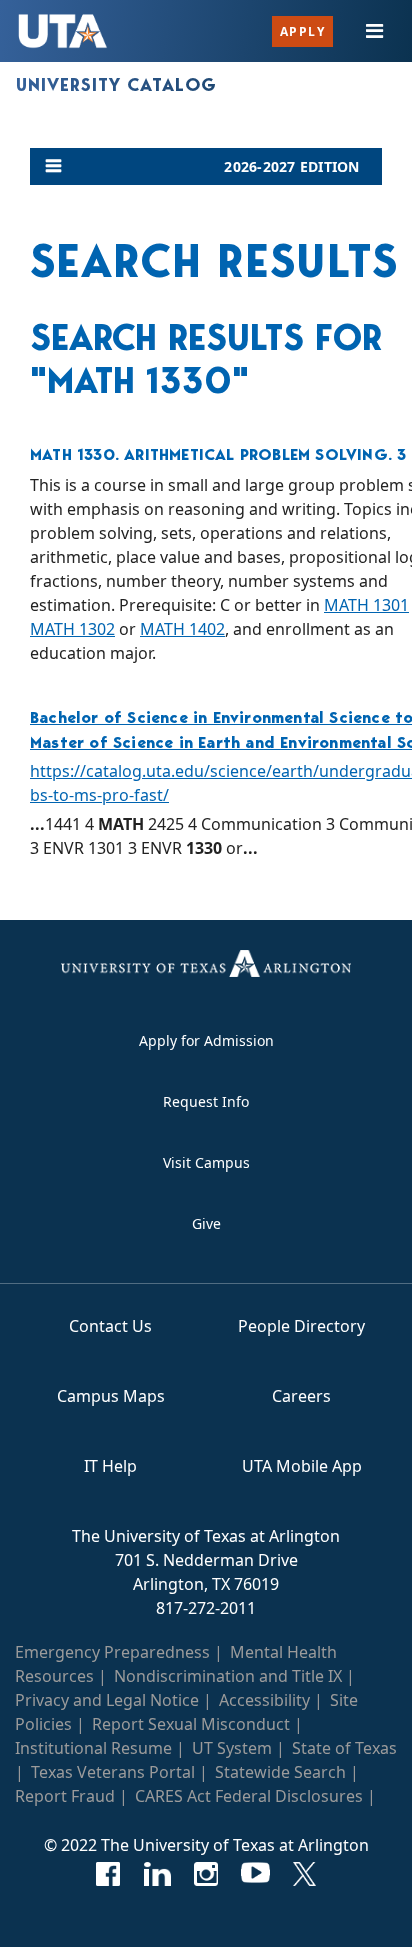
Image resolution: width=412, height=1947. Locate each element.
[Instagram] (206, 1874)
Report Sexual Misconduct (191, 1724)
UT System (232, 1748)
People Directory (301, 1326)
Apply (303, 31)
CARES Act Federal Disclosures (249, 1796)
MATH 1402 (182, 629)
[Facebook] (108, 1874)
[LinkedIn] (157, 1874)
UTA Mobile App (302, 1466)
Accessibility (264, 1700)
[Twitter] (304, 1874)
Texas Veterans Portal (113, 1772)
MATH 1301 (366, 605)
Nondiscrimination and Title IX (228, 1676)
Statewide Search (280, 1772)
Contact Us (110, 1326)
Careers (301, 1396)
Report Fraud (65, 1796)
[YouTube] (255, 1874)
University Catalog (116, 85)
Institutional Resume (93, 1748)
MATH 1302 (72, 629)
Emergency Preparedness (112, 1652)
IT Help (110, 1466)
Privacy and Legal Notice (107, 1700)
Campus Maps (111, 1396)
